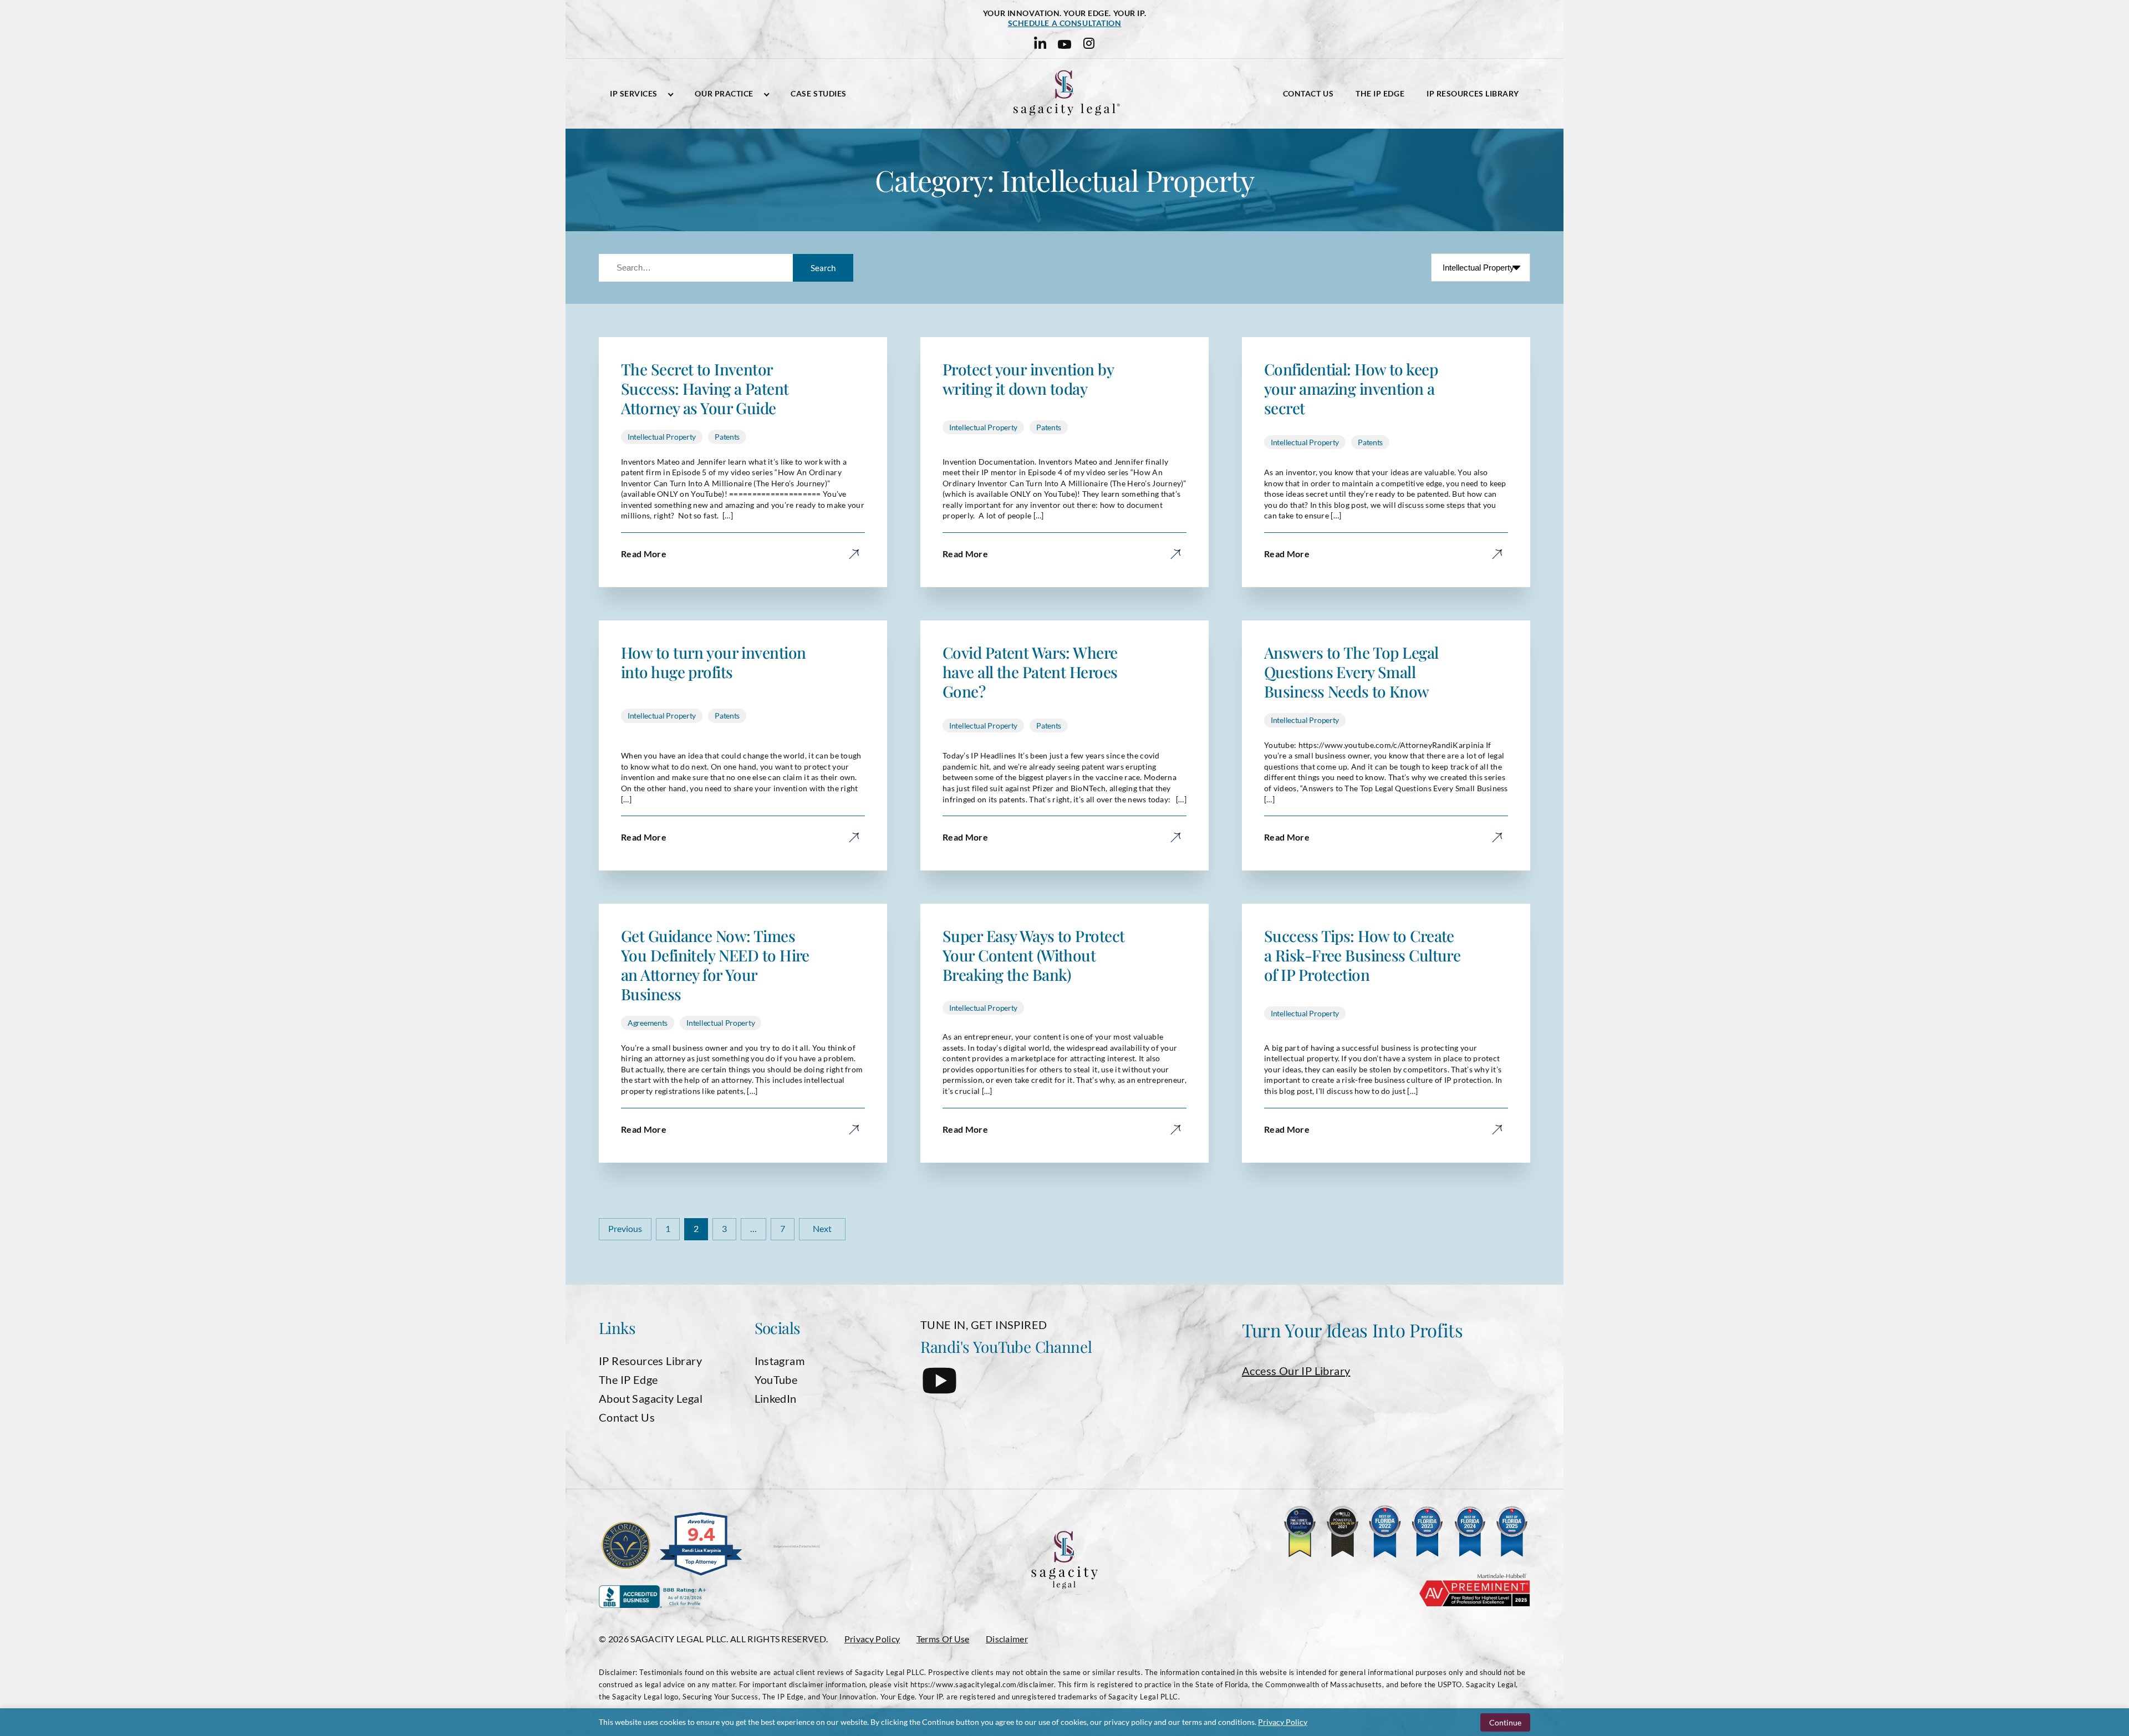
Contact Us (1308, 94)
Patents (727, 437)
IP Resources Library (1473, 94)
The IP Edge (1380, 94)
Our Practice (724, 94)
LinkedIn (776, 1398)
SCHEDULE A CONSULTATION (1065, 23)
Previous (625, 1228)
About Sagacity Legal (651, 1398)
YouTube (776, 1379)
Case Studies (819, 94)
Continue (1505, 1722)
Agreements (648, 1023)
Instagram (780, 1361)
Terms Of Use (943, 1639)
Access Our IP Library (1296, 1371)
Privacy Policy (872, 1639)
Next (822, 1228)
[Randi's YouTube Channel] (939, 1389)
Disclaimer (1007, 1639)
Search (823, 268)
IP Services (634, 94)
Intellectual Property (662, 437)
